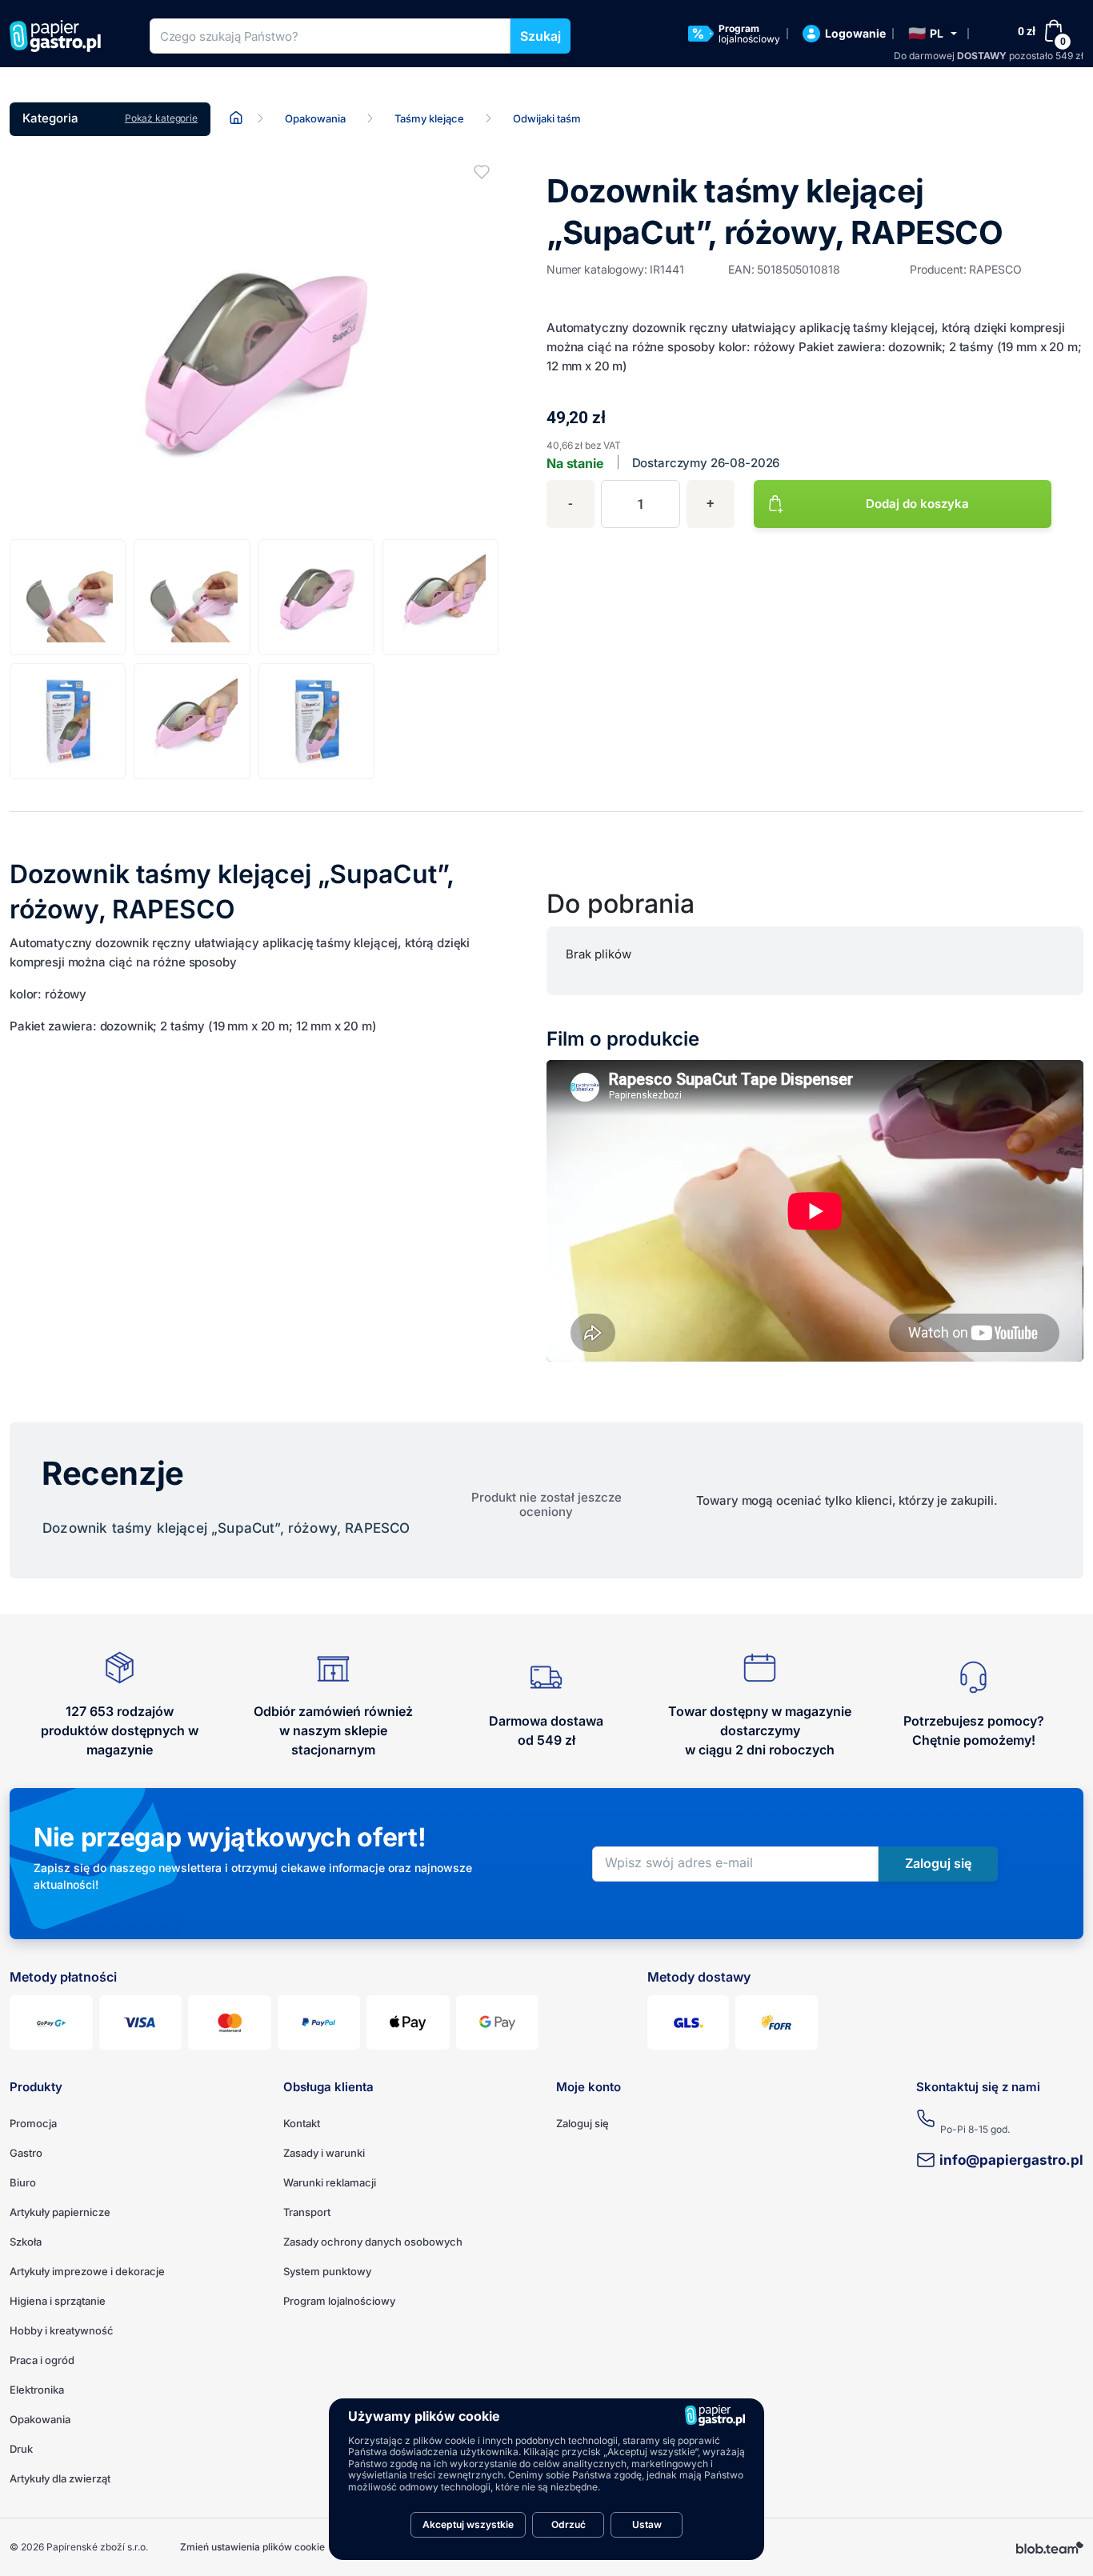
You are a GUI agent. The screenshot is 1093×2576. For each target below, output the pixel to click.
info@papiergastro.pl (1011, 2160)
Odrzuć (569, 2524)
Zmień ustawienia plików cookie (252, 2547)
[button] (933, 34)
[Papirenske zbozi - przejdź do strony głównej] (61, 36)
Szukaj (540, 36)
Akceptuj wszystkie (468, 2524)
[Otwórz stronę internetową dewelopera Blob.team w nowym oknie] (1050, 2547)
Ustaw (647, 2524)
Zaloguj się (583, 2123)
